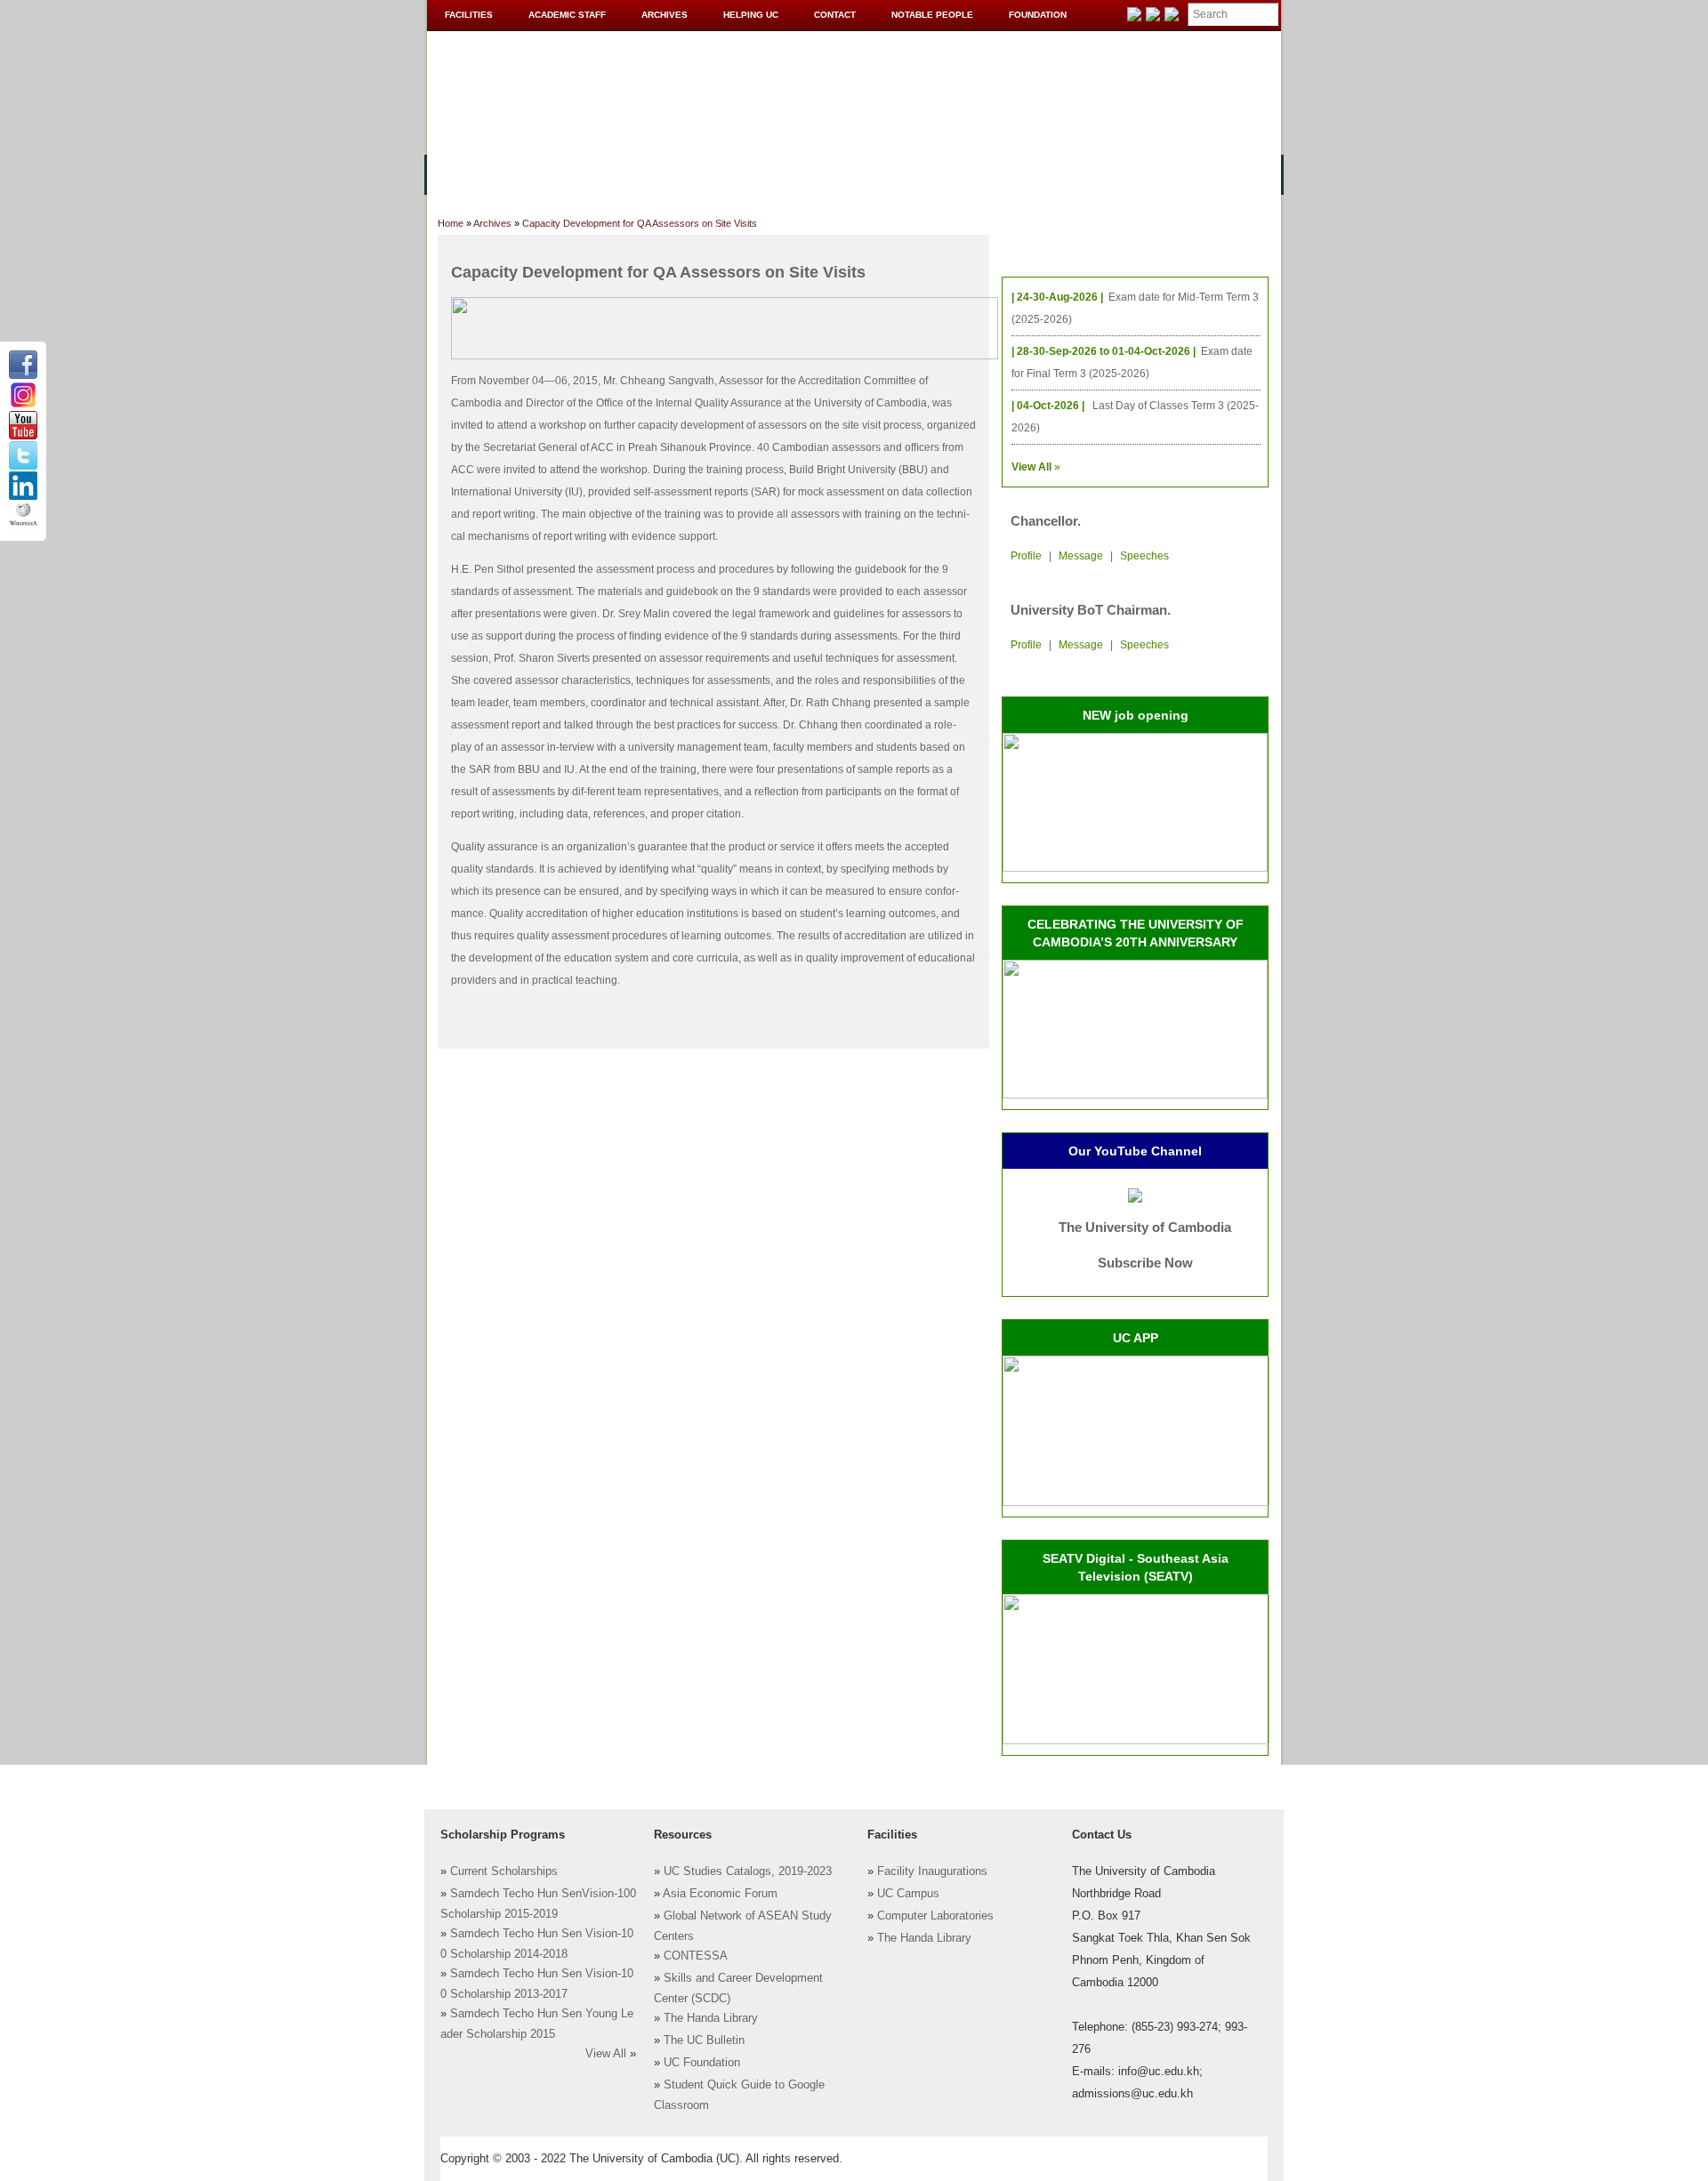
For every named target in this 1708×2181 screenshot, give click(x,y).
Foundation (1038, 15)
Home (451, 223)
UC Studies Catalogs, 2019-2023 (748, 1871)
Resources (731, 173)
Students (820, 173)
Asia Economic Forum (720, 1894)
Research (905, 173)
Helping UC (751, 15)
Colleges (551, 173)
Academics (639, 173)
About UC (467, 173)
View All (606, 2054)
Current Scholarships (504, 1871)
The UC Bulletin (704, 2040)
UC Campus (908, 1894)
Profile (1026, 556)
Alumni (980, 173)
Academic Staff (567, 15)
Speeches (1144, 556)
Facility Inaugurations (932, 1871)
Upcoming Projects (1088, 173)
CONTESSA (696, 1956)
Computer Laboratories (935, 1916)
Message (1081, 556)
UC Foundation (702, 2063)
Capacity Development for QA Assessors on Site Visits (640, 223)
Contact (835, 15)
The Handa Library (711, 2018)
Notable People (932, 15)
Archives (665, 15)
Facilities (469, 15)
